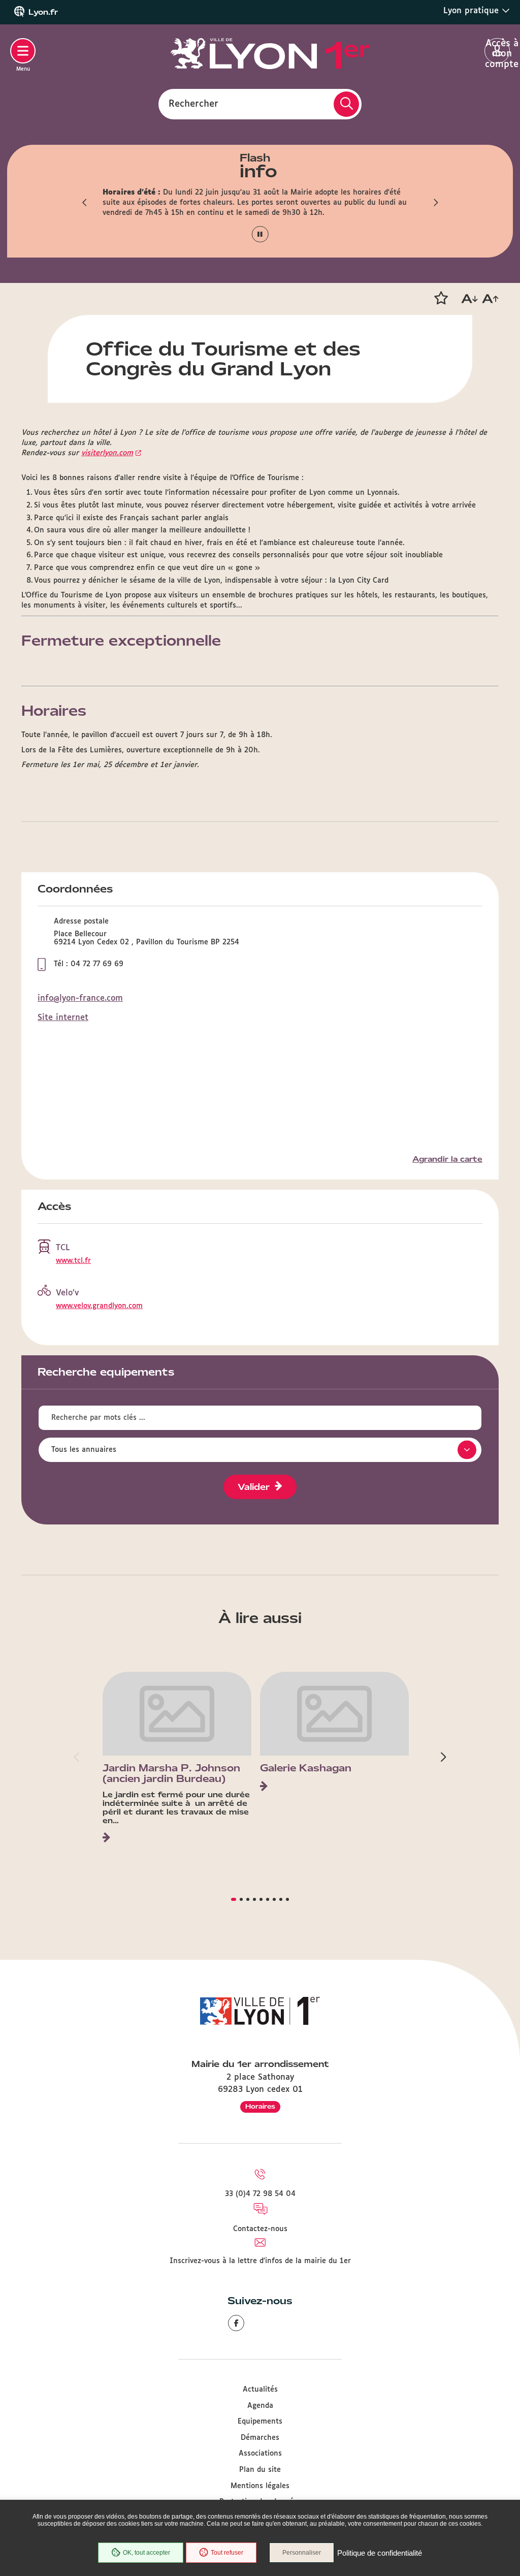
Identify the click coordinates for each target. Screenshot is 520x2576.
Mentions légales (260, 2486)
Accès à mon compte (497, 51)
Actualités (260, 2390)
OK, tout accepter (147, 2553)
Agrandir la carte (447, 1159)
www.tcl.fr (73, 1261)
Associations (260, 2454)
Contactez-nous (260, 2229)
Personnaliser (302, 2553)
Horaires (260, 2106)
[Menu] (23, 51)
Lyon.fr (43, 12)
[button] (85, 203)
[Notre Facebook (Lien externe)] (236, 2323)
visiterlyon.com (107, 453)
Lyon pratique (473, 11)
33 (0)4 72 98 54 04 (260, 2194)
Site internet (63, 1018)
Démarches (260, 2438)
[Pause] (260, 234)
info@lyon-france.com (80, 998)
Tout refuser (227, 2553)
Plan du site (260, 2470)
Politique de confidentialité (380, 2553)
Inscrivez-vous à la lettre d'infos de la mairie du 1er (260, 2261)
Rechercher (193, 104)
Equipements (260, 2422)
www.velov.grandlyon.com (99, 1306)
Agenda (260, 2406)
